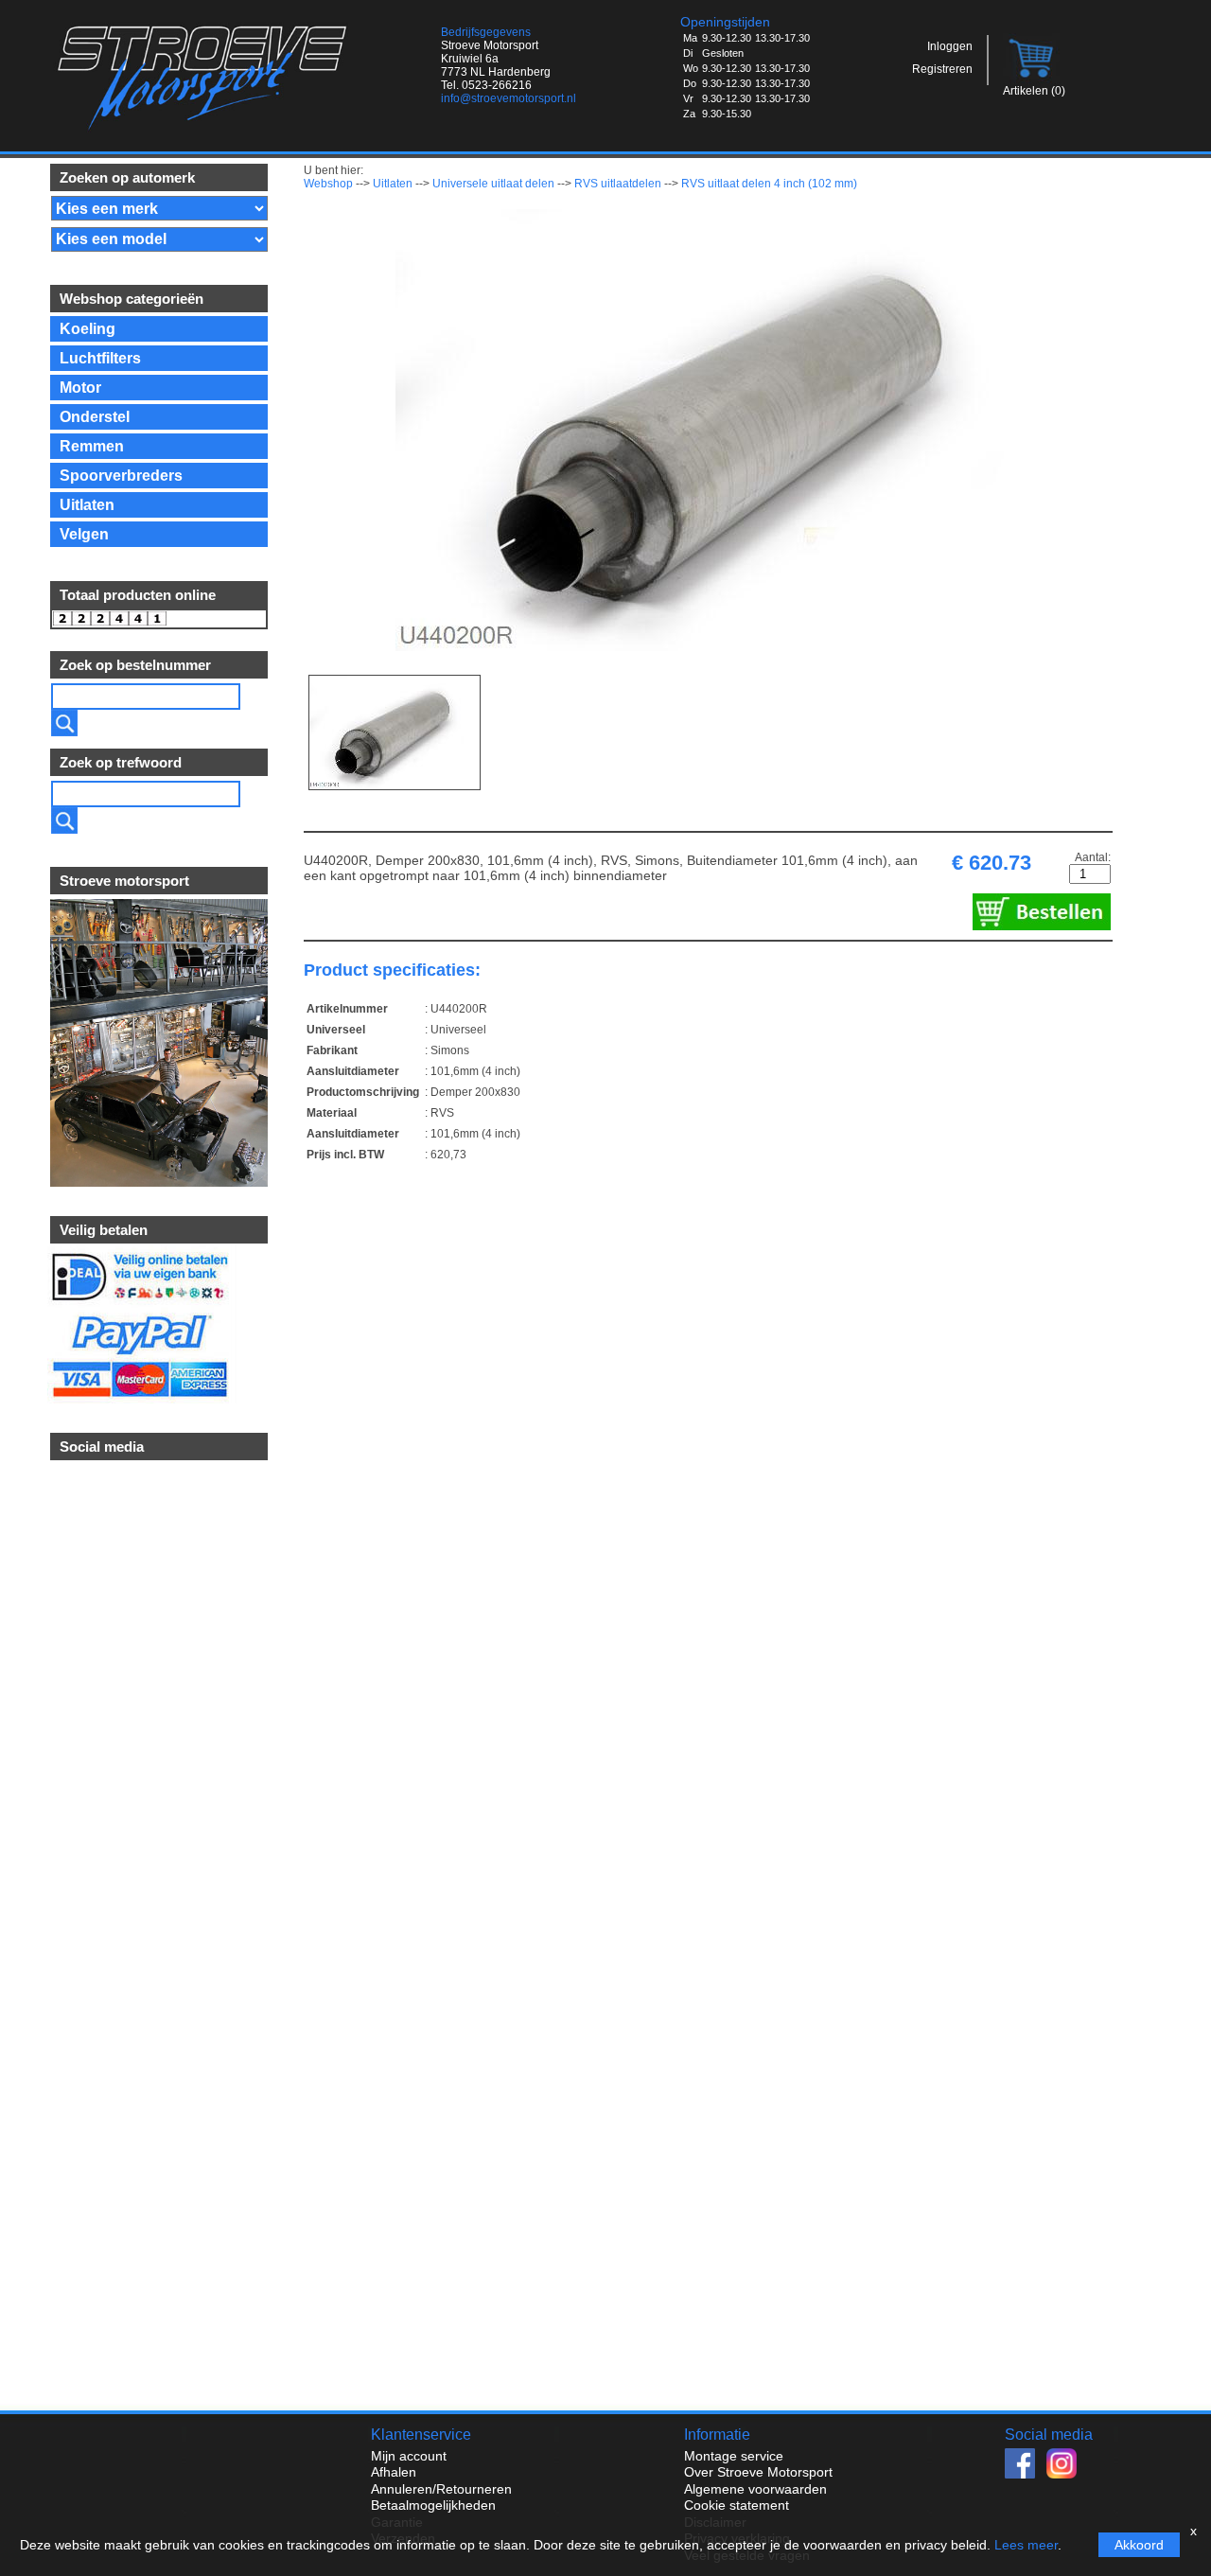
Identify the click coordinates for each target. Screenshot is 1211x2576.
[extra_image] (395, 732)
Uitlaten (393, 184)
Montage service (734, 2456)
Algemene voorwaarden (755, 2489)
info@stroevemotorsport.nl (509, 98)
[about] (158, 1182)
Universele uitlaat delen (493, 184)
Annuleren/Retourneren (441, 2489)
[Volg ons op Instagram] (1065, 2474)
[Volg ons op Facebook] (1026, 2474)
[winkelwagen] (1033, 79)
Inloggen (950, 46)
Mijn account (409, 2456)
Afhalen (394, 2472)
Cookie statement (737, 2505)
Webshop (328, 184)
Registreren (942, 69)
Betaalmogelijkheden (433, 2505)
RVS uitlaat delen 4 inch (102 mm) (769, 184)
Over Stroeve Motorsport (758, 2472)
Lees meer (1026, 2545)
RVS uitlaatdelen (618, 184)
